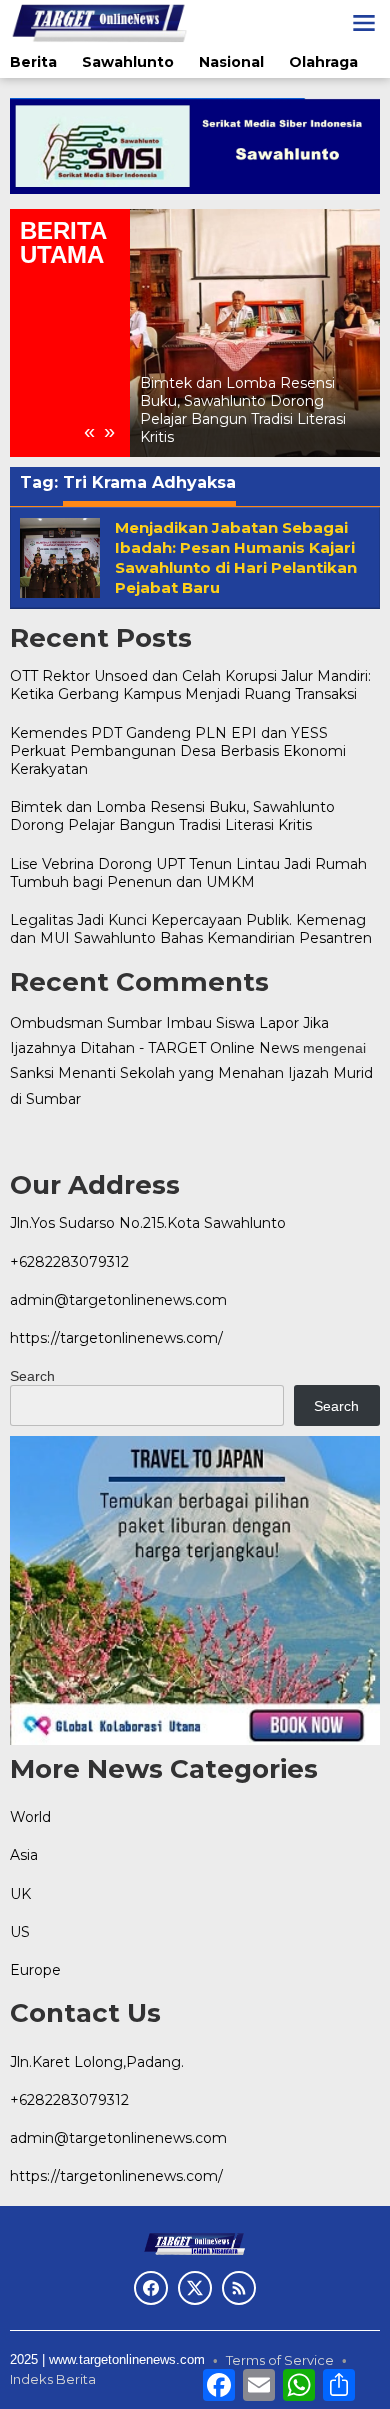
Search (32, 1376)
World (30, 1817)
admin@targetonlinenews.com (118, 1300)
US (20, 1932)
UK (20, 1894)
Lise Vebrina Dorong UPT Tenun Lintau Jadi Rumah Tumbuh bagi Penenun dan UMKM (188, 873)
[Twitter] (195, 2288)
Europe (35, 1970)
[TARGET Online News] (99, 22)
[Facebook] (151, 2288)
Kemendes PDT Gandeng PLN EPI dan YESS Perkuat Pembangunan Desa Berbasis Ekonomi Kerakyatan (178, 751)
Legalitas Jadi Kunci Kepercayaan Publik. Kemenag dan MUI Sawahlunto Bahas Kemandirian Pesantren (191, 929)
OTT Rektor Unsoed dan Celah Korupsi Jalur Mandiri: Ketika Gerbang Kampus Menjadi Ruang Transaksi (190, 685)
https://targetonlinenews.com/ (116, 1338)
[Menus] (364, 23)
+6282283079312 (69, 1262)
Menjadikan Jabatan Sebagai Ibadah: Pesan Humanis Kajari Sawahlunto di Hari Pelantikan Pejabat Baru (236, 557)
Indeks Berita (53, 2379)
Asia (24, 1855)
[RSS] (239, 2288)
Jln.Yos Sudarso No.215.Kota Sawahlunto (148, 1223)
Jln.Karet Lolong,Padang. (97, 2062)
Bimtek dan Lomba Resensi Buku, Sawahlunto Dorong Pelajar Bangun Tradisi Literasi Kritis (243, 410)
